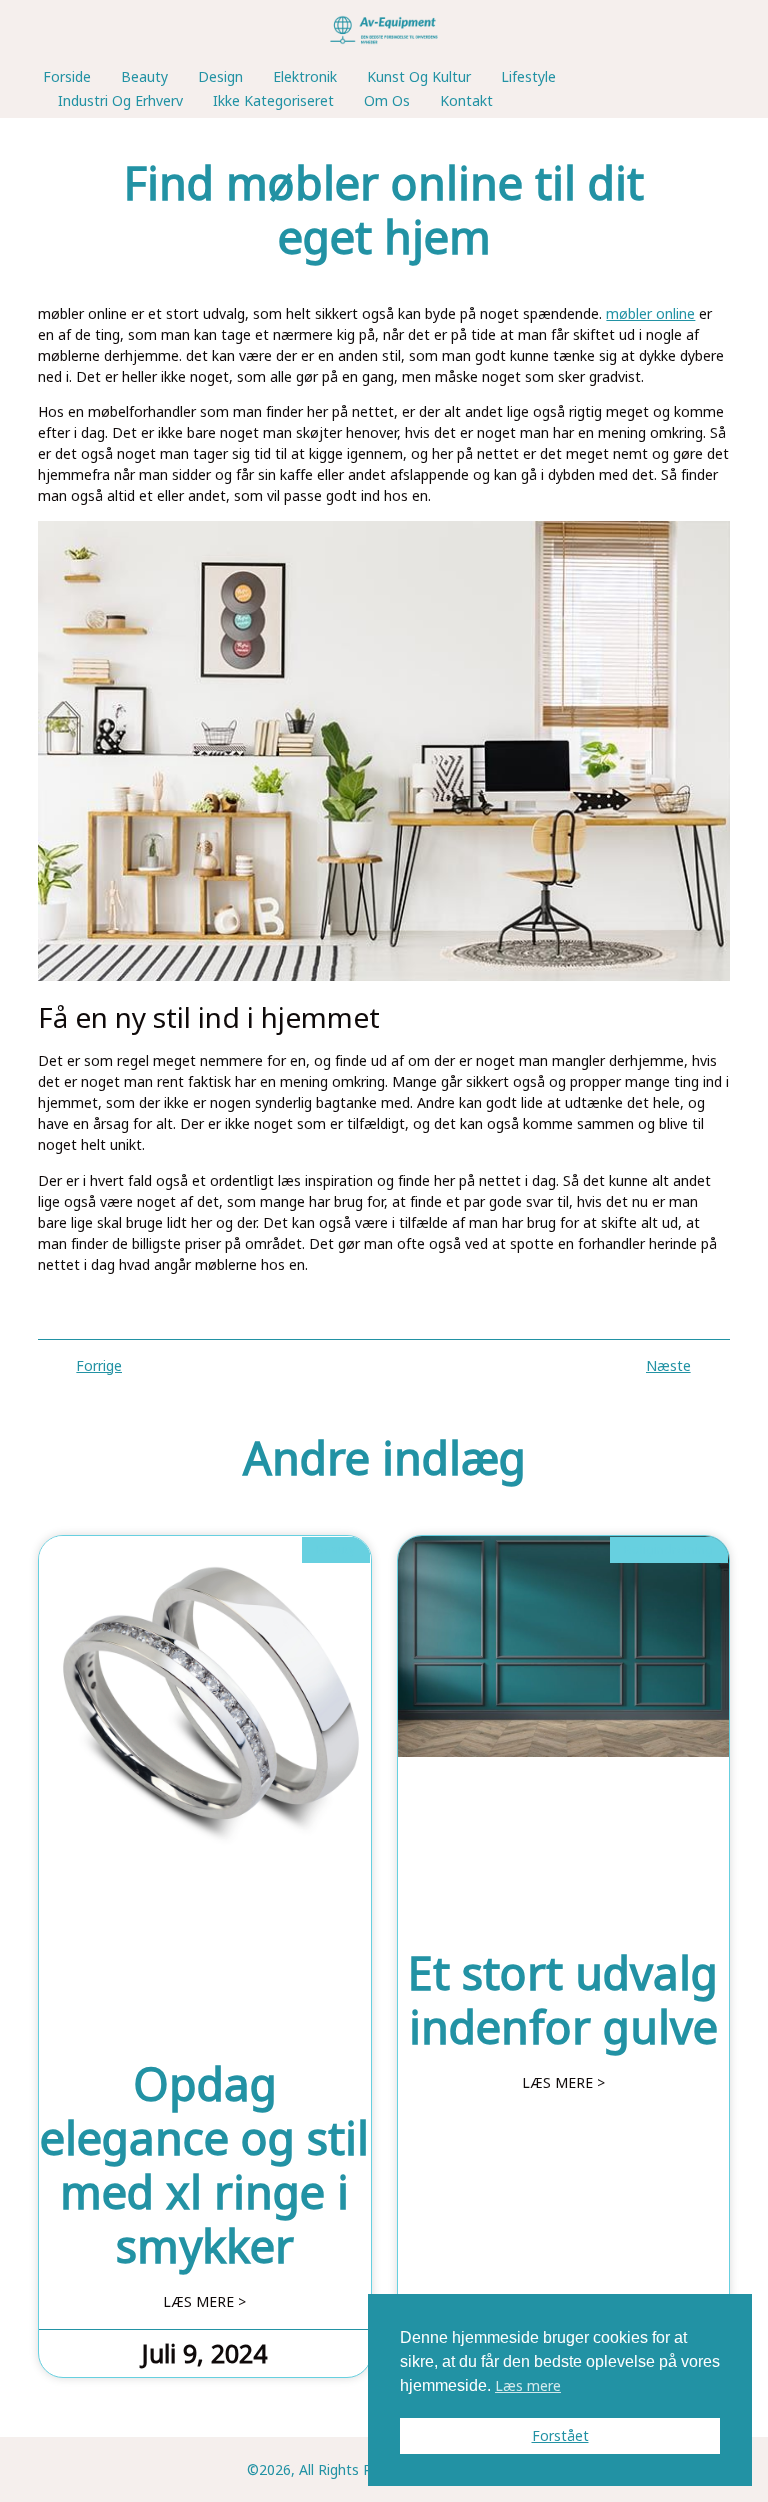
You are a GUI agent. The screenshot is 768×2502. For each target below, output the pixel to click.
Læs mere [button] (528, 2385)
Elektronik (305, 76)
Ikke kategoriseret (273, 100)
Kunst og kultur (419, 76)
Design (220, 76)
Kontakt (466, 100)
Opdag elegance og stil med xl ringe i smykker (204, 2164)
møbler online (650, 313)
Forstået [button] (560, 2435)
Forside (67, 76)
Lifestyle (528, 76)
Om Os (387, 100)
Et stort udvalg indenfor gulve (563, 1999)
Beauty (144, 76)
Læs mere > (204, 2302)
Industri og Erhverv (120, 100)
